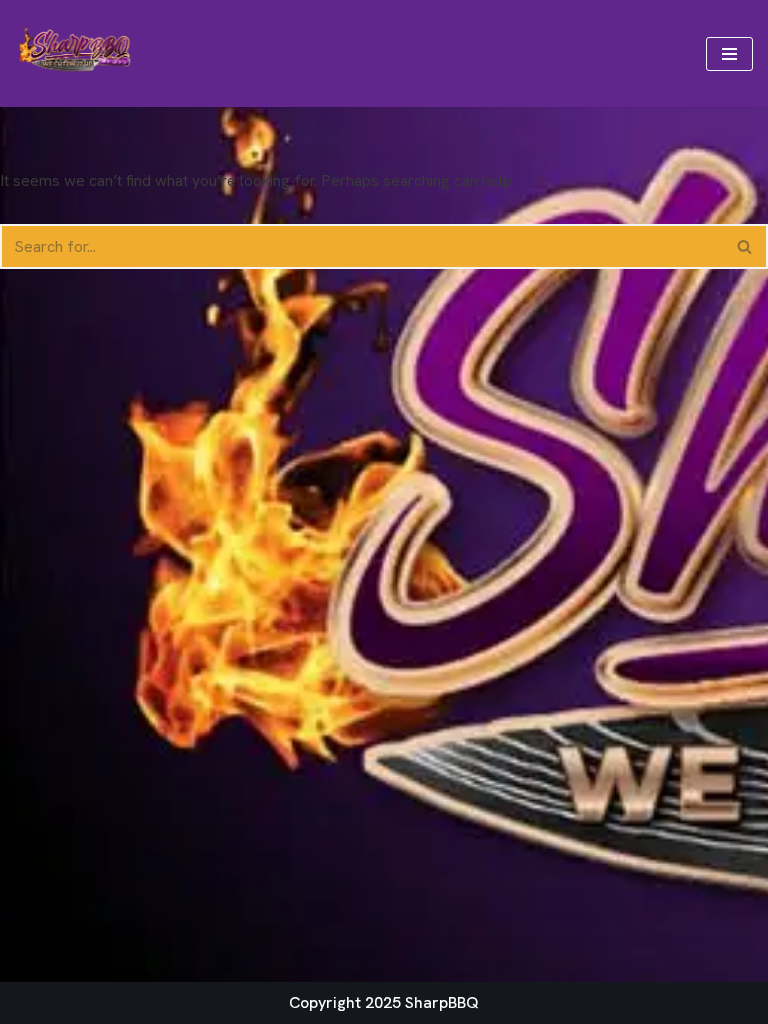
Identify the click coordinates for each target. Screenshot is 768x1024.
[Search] (745, 246)
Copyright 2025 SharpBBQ (384, 1002)
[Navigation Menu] (729, 54)
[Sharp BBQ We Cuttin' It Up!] (75, 53)
